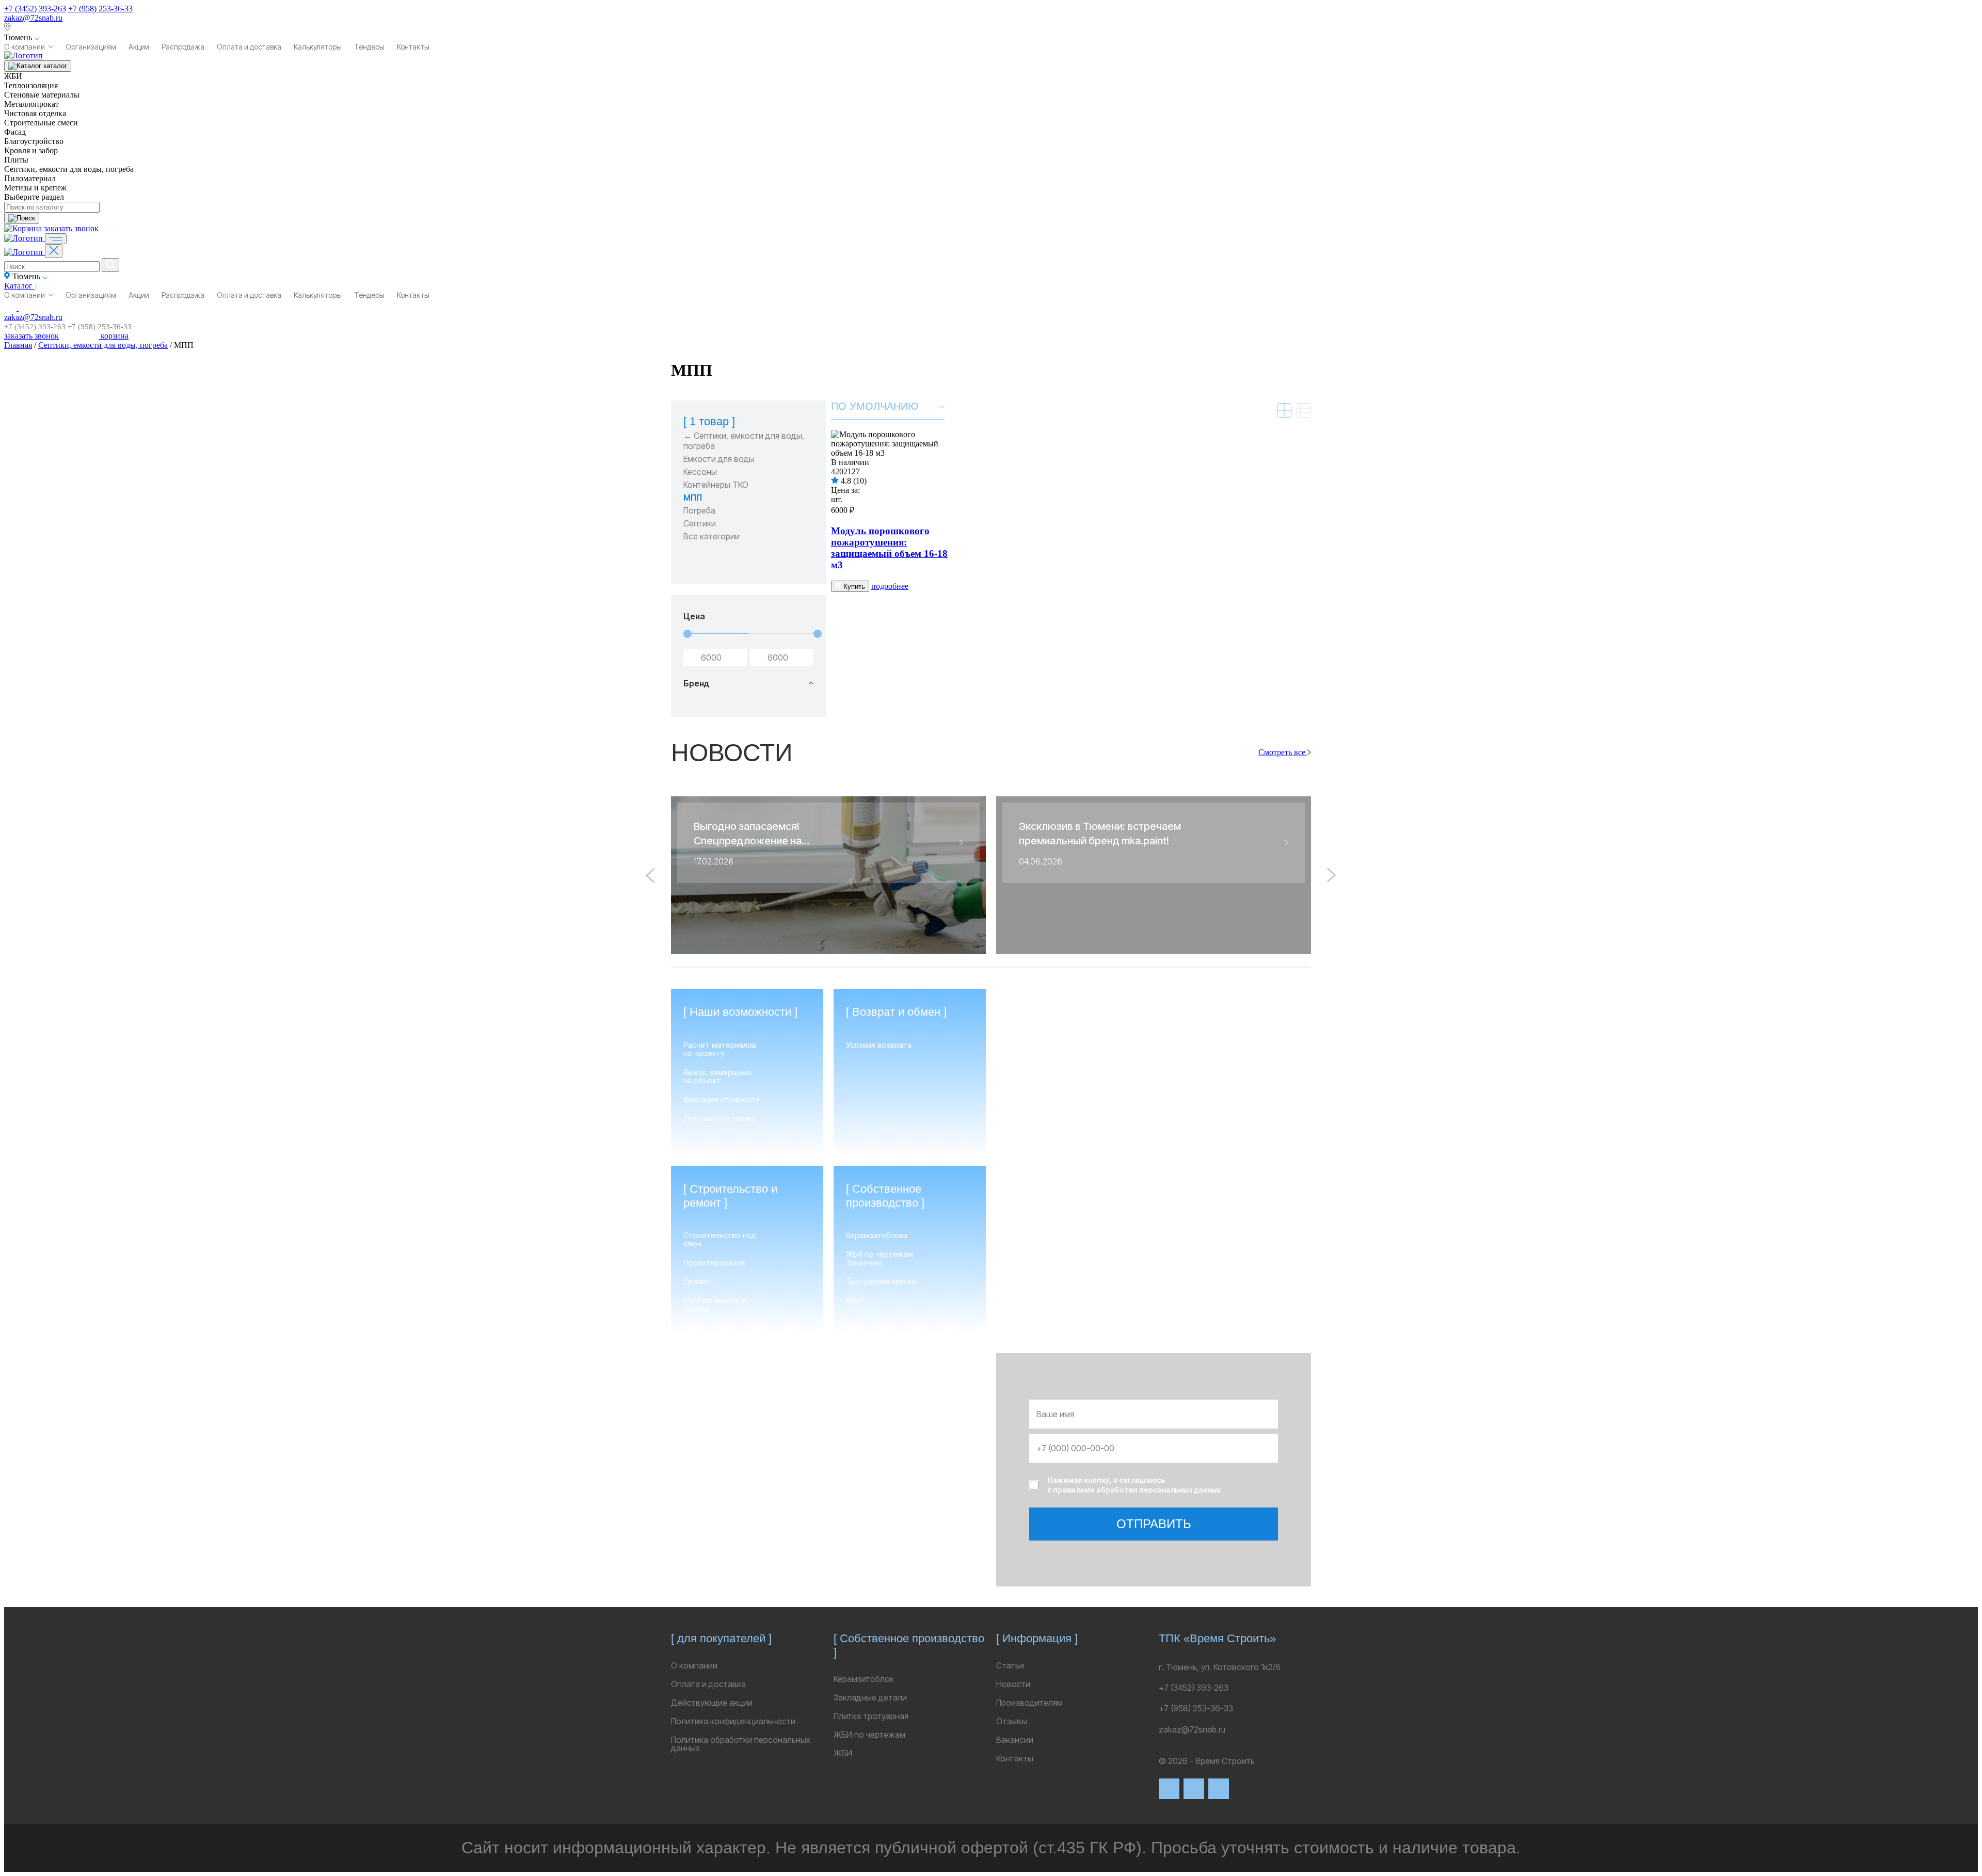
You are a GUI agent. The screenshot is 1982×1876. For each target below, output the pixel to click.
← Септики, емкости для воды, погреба (744, 441)
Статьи (1010, 1665)
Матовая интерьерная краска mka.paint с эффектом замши (1149, 1302)
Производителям (1029, 1703)
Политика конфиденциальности (733, 1721)
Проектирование (714, 1263)
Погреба (699, 510)
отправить (1154, 1524)
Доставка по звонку (720, 1119)
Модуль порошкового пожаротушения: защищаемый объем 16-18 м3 (889, 548)
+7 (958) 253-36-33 (100, 9)
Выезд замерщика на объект (717, 1077)
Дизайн (697, 1282)
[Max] (1194, 1789)
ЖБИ (854, 1301)
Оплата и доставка (249, 47)
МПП (693, 498)
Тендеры (369, 47)
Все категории (712, 536)
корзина (114, 336)
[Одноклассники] (1219, 1789)
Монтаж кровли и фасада (715, 1305)
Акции (139, 47)
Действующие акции (712, 1703)
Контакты (413, 47)
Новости (1013, 1684)
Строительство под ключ (720, 1240)
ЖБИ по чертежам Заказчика (880, 1258)
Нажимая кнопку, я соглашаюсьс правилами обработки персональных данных (1134, 1485)
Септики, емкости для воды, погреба (103, 345)
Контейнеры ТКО (716, 485)
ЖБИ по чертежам (869, 1735)
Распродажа (183, 47)
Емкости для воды (719, 459)
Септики (700, 523)
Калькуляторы (318, 47)
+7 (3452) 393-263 (35, 9)
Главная (18, 345)
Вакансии (1015, 1740)
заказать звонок (71, 228)
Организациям (91, 47)
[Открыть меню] (56, 239)
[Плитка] (1284, 410)
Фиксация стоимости (722, 1100)
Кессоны (700, 472)
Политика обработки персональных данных (741, 1744)
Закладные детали (870, 1697)
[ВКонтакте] (1169, 1789)
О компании (25, 47)
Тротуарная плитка (881, 1282)
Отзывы (1012, 1721)
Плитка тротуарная (871, 1716)
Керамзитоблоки (877, 1236)
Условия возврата (879, 1045)
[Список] (1304, 410)
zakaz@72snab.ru (33, 18)
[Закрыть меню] (54, 251)
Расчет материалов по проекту (720, 1049)
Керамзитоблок (864, 1679)
